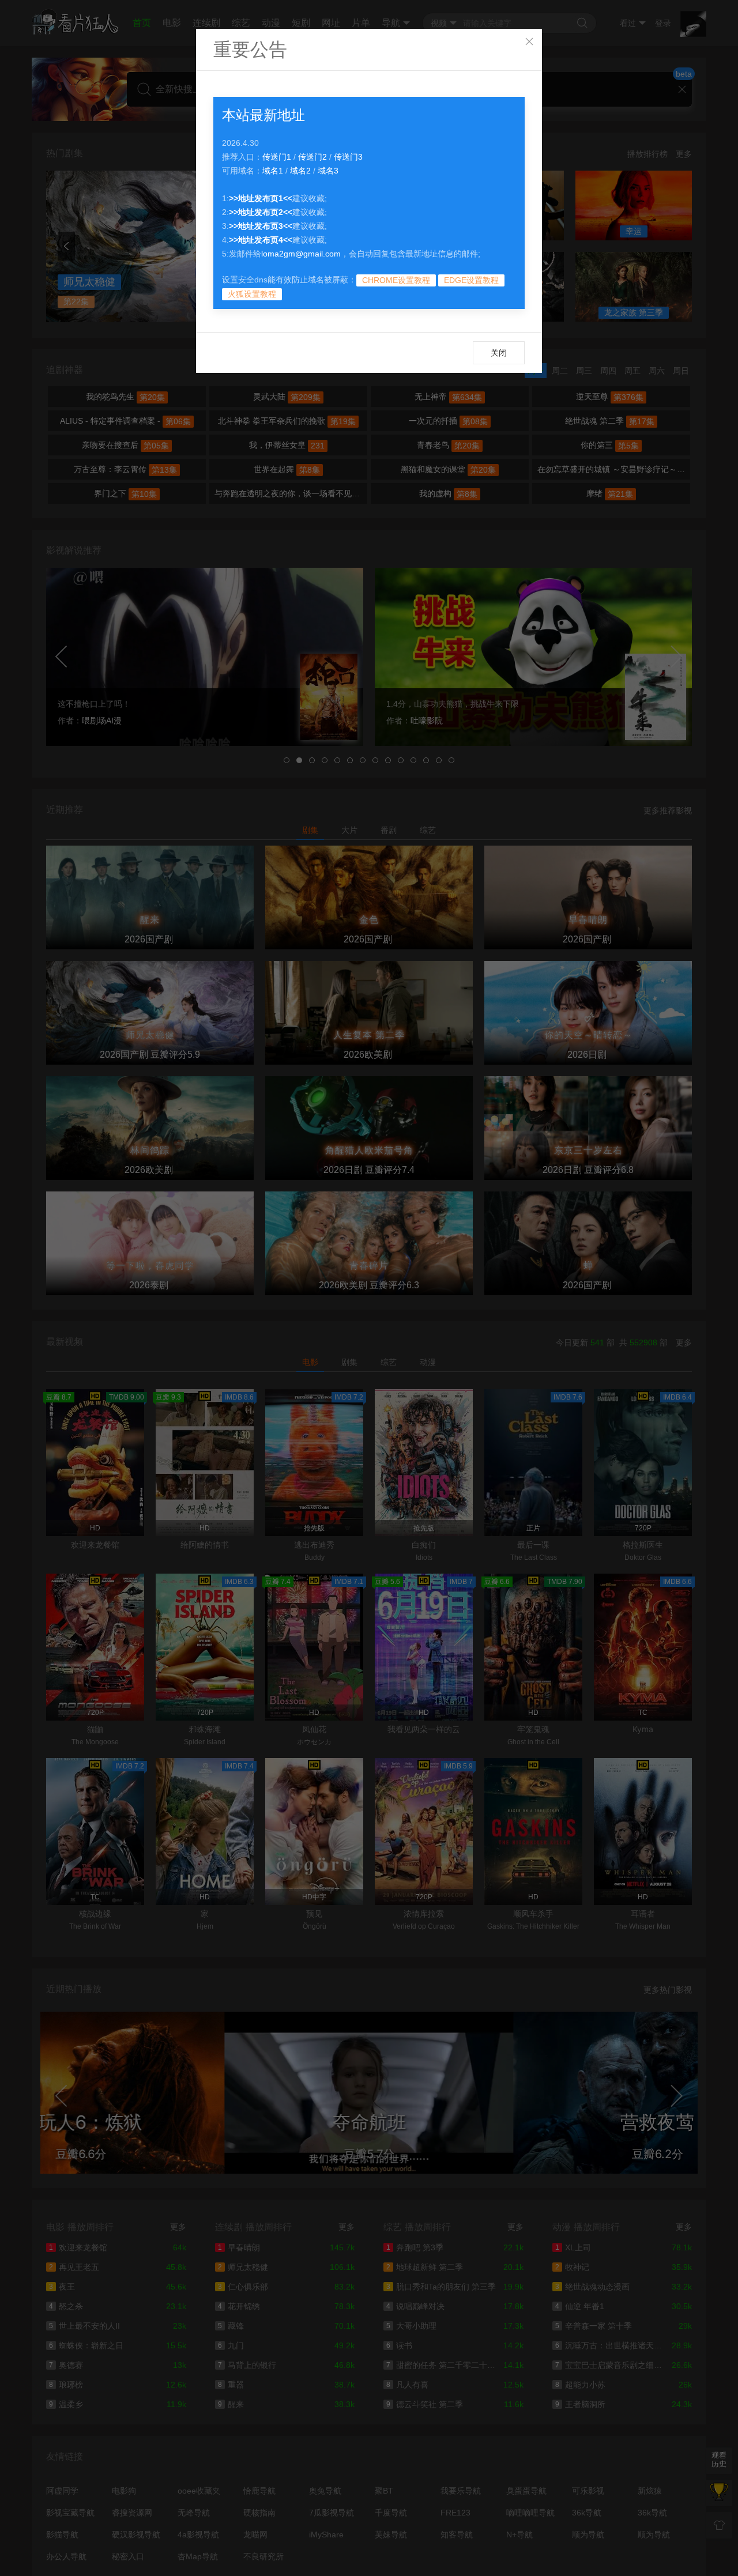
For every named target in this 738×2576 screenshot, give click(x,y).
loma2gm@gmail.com (301, 254)
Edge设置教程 (471, 280)
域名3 (328, 171)
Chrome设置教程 (396, 280)
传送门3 (348, 157)
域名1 (273, 171)
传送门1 (277, 157)
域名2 (300, 171)
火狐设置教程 (252, 294)
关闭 (499, 353)
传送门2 (312, 157)
